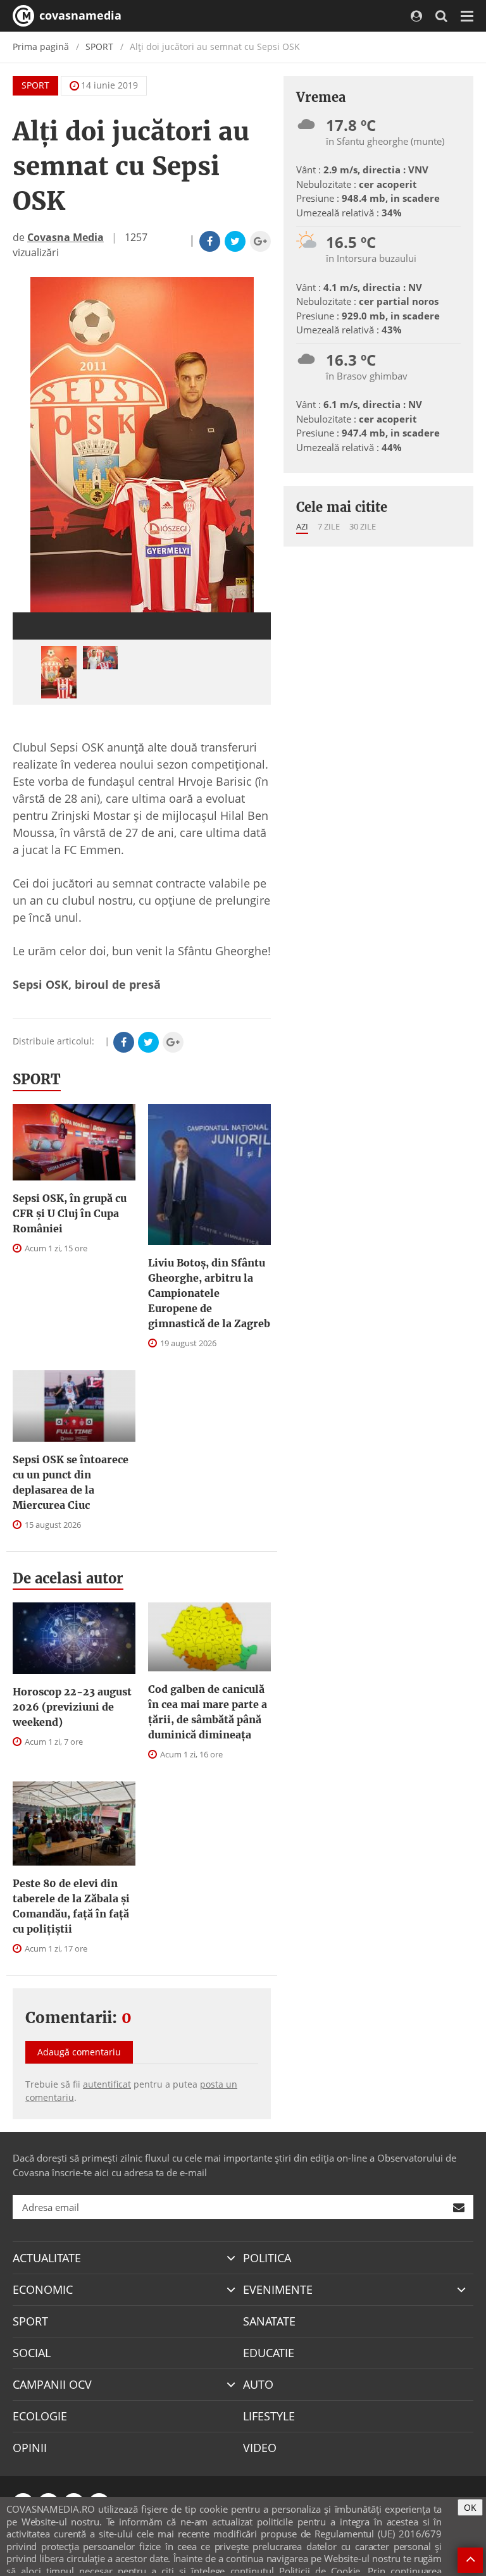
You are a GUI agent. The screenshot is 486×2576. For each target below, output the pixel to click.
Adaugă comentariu (79, 2052)
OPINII (30, 2448)
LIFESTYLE (269, 2416)
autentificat (107, 2084)
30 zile (363, 526)
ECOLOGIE (40, 2416)
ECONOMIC (43, 2289)
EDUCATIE (269, 2353)
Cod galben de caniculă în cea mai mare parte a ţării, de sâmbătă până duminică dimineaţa (208, 1712)
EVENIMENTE (278, 2289)
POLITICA (267, 2258)
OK (470, 2507)
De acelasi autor (68, 1578)
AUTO (258, 2384)
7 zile (329, 526)
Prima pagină (41, 46)
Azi (302, 526)
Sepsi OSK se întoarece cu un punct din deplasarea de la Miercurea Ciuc (71, 1482)
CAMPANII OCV (52, 2384)
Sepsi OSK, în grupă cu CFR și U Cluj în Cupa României (70, 1213)
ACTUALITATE (47, 2258)
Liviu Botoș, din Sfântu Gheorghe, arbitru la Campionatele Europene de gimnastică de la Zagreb (209, 1293)
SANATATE (269, 2321)
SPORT (99, 46)
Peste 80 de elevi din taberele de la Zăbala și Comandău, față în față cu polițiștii (71, 1906)
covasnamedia (79, 15)
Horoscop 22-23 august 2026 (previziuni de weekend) (72, 1707)
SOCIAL (32, 2353)
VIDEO (260, 2448)
